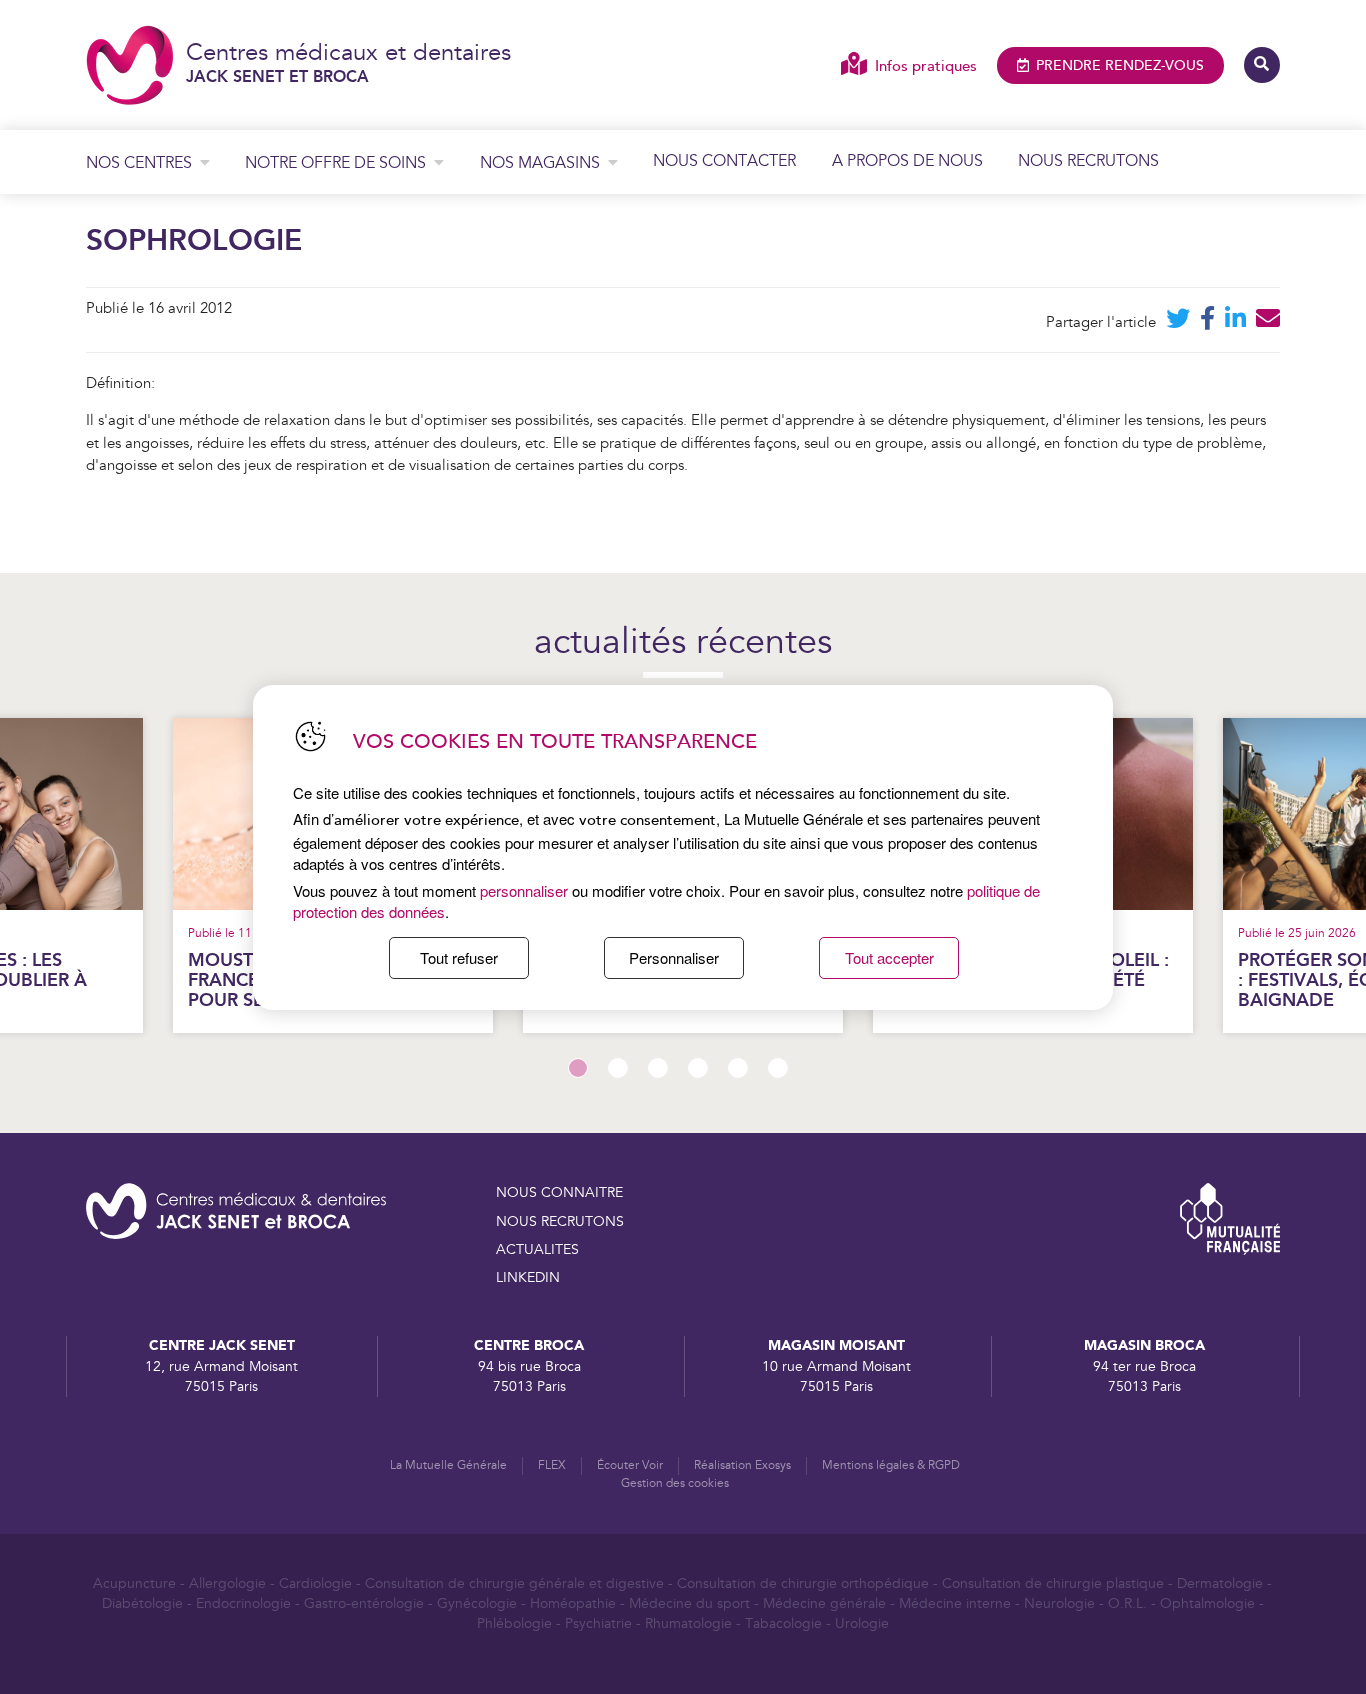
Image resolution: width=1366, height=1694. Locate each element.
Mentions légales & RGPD (891, 1465)
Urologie (862, 1624)
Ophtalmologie (1207, 1604)
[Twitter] (1178, 322)
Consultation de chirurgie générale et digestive (514, 1584)
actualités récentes (683, 643)
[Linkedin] (1235, 322)
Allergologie (227, 1584)
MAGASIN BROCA (1144, 1345)
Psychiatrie (598, 1624)
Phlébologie (514, 1624)
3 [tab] (658, 1068)
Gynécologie (477, 1604)
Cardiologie (315, 1584)
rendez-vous (1120, 66)
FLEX (552, 1465)
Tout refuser (459, 957)
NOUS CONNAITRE (559, 1193)
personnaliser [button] (524, 890)
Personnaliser (674, 957)
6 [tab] (778, 1068)
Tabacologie (783, 1624)
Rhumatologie (688, 1624)
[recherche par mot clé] (1262, 65)
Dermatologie (1220, 1584)
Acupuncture (134, 1584)
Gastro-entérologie (364, 1604)
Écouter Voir (630, 1465)
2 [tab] (618, 1068)
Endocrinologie (243, 1604)
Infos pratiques (926, 66)
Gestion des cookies (675, 1483)
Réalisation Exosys (742, 1465)
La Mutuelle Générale (448, 1465)
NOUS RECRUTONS (560, 1222)
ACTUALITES (537, 1250)
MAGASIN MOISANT (836, 1345)
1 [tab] (578, 1068)
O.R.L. (1127, 1604)
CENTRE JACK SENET (222, 1345)
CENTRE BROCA (529, 1345)
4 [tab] (698, 1068)
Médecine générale (824, 1604)
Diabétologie (142, 1604)
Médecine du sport (689, 1604)
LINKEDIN (528, 1278)
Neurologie (1059, 1604)
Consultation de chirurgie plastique (1053, 1584)
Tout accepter (889, 957)
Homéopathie (573, 1604)
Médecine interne (955, 1604)
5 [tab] (738, 1068)
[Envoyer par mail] (1268, 322)
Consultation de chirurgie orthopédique (803, 1584)
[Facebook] (1207, 322)
